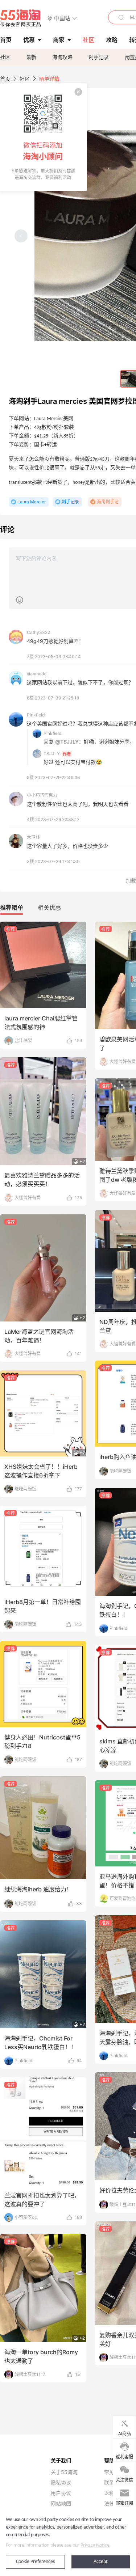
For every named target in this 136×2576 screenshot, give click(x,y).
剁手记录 (99, 57)
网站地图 (61, 2504)
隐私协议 (61, 2483)
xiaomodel (37, 674)
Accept (101, 2562)
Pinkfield (36, 715)
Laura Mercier (32, 502)
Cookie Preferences (35, 2562)
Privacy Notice (95, 2545)
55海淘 (21, 18)
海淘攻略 (62, 57)
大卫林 (33, 837)
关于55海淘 (64, 2472)
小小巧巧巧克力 (42, 795)
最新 (31, 57)
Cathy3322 (38, 632)
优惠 (29, 40)
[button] (62, 18)
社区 (5, 57)
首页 (5, 79)
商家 (59, 40)
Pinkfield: (53, 733)
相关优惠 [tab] (49, 908)
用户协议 (61, 2493)
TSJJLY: (52, 754)
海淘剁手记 (108, 502)
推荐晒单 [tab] (12, 908)
